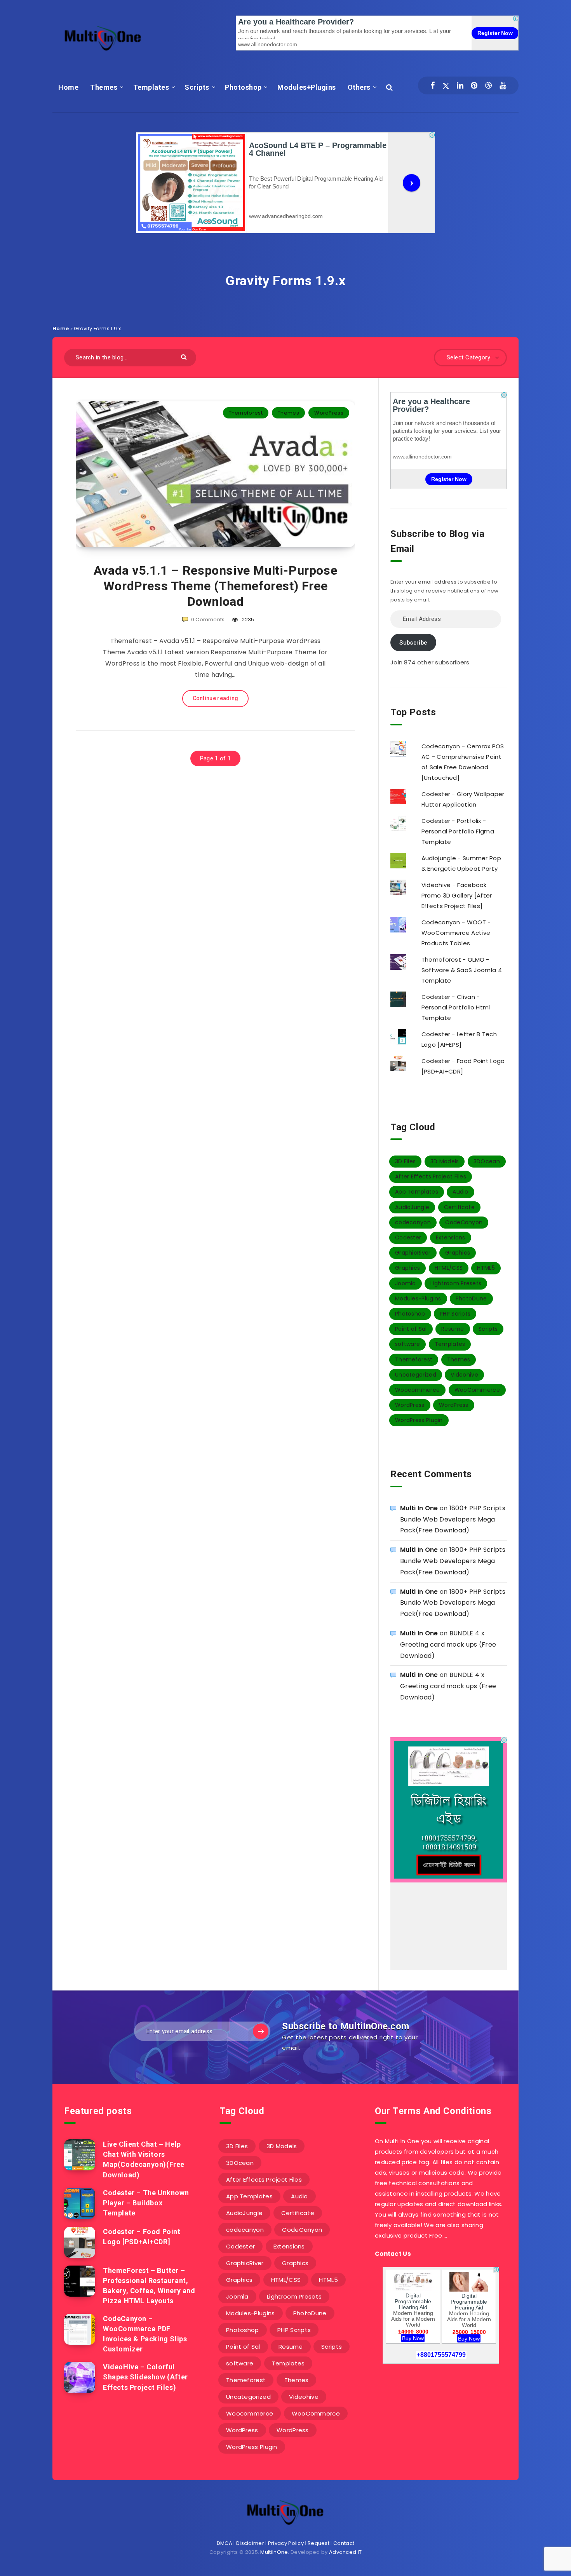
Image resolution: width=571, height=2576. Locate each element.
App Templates (417, 1192)
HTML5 (486, 1268)
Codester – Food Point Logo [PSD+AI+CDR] (142, 2237)
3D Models (445, 1161)
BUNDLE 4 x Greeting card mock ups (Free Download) (448, 1644)
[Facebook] (433, 85)
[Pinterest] (474, 85)
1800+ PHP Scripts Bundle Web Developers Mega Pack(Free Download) (453, 1519)
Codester (408, 1237)
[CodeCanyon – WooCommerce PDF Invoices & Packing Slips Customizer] (80, 2329)
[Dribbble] (488, 85)
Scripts (197, 87)
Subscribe (413, 643)
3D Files (405, 1161)
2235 (247, 620)
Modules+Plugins (307, 87)
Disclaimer (250, 2543)
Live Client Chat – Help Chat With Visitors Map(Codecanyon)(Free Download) (144, 2159)
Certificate (459, 1207)
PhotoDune (471, 1298)
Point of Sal (411, 1329)
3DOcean (487, 1161)
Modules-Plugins (418, 1298)
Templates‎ (151, 87)
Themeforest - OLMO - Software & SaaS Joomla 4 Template (462, 970)
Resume (453, 1329)
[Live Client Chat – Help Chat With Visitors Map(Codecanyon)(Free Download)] (80, 2155)
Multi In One (419, 1508)
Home (68, 87)
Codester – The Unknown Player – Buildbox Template (146, 2203)
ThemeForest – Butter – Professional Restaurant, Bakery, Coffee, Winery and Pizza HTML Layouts (149, 2286)
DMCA (225, 2543)
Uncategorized (416, 1375)
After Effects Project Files (431, 1176)
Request (319, 2543)
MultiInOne (274, 2552)
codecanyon (413, 1222)
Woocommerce (417, 1390)
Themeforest (246, 413)
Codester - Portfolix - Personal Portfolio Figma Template (458, 831)
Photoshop (243, 87)
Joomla (406, 1283)
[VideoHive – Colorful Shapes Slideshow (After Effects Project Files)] (80, 2377)
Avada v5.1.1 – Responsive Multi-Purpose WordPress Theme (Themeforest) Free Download (215, 586)
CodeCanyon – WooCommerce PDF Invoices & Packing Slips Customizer (145, 2334)
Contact (344, 2543)
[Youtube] (503, 85)
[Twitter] (446, 85)
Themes (104, 87)
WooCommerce (477, 1390)
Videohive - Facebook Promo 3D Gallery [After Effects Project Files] (457, 895)
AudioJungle (412, 1207)
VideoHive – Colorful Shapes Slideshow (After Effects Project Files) (145, 2377)
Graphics (458, 1253)
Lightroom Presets (456, 1283)
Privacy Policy (286, 2543)
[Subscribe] (261, 2031)
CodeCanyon (464, 1222)
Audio (460, 1192)
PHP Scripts (455, 1314)
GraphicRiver (413, 1253)
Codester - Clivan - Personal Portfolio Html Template (456, 1007)
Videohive (464, 1375)
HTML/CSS (449, 1268)
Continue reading (216, 698)
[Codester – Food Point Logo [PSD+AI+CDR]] (80, 2242)
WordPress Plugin (419, 1420)
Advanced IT (345, 2552)
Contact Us (393, 2254)
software (407, 1344)
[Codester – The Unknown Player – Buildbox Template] (80, 2203)
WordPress (329, 413)
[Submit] (185, 356)
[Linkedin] (460, 85)
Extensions (451, 1237)
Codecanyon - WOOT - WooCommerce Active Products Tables (456, 933)
